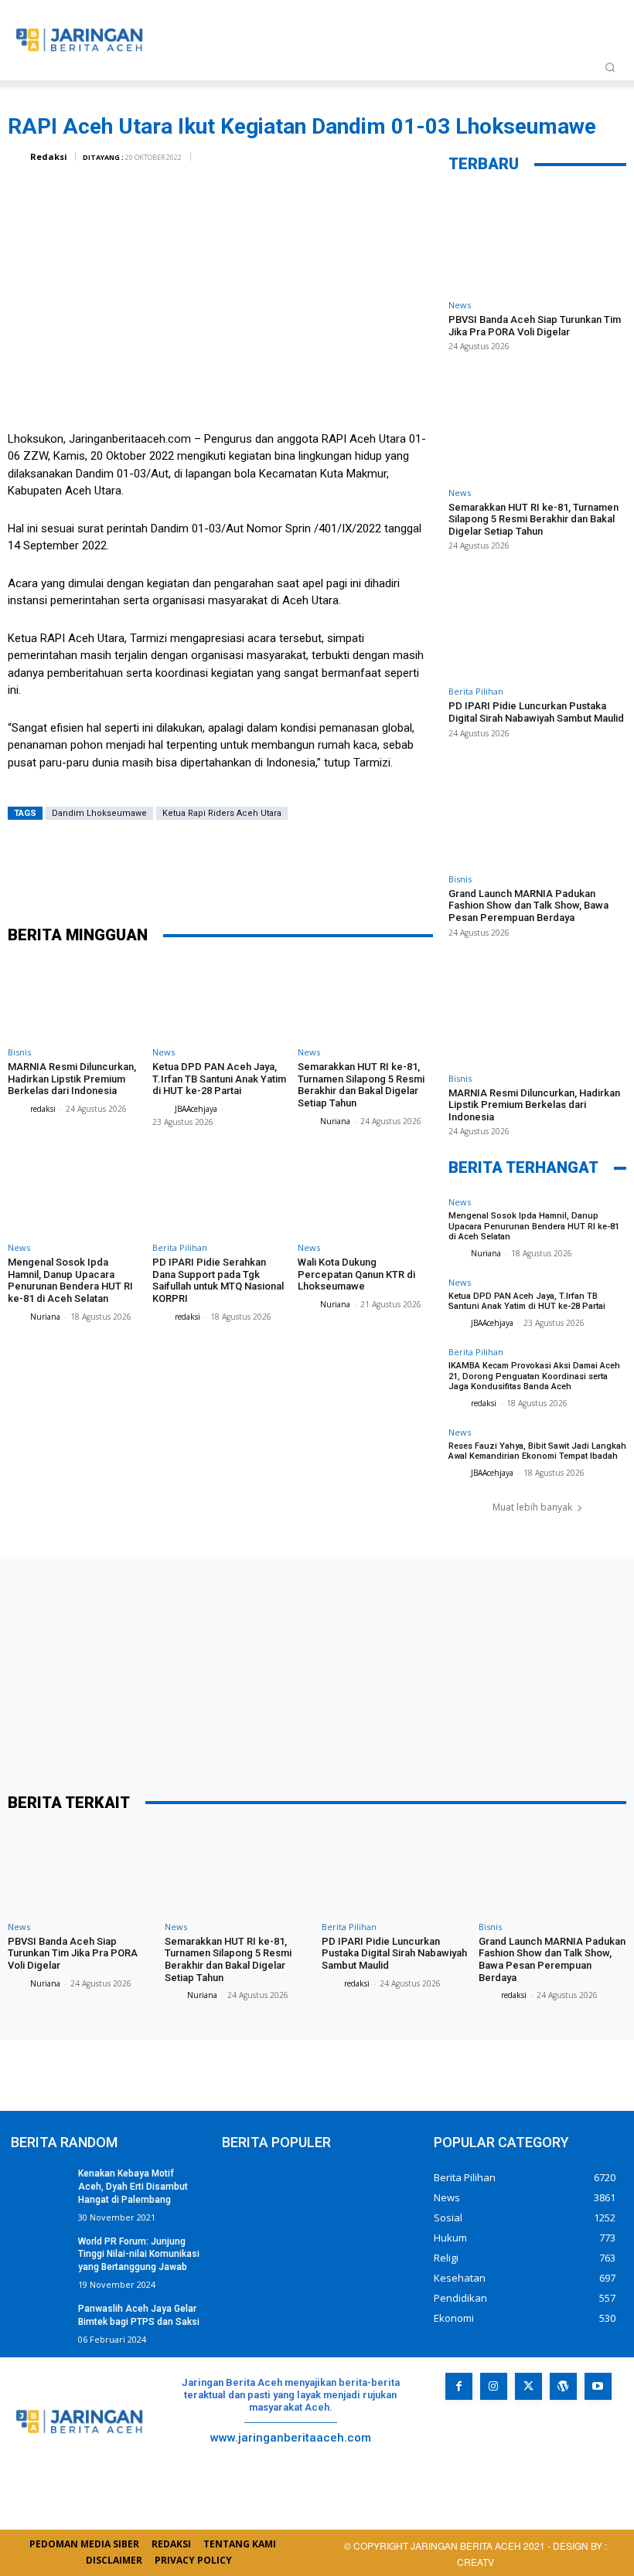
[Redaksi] (18, 157)
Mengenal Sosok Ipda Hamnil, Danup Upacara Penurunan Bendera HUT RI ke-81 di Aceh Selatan (70, 1280)
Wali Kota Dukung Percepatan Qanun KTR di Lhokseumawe (356, 1274)
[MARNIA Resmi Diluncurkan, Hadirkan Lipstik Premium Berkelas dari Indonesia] (75, 999)
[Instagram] (494, 2386)
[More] (349, 872)
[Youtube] (598, 2386)
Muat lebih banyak (532, 1507)
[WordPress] (563, 2386)
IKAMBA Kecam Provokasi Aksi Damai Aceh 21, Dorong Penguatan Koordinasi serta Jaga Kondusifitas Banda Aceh (534, 1376)
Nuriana (335, 1121)
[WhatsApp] (302, 872)
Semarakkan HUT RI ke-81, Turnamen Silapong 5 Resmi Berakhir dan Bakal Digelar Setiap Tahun (361, 1085)
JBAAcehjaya (196, 1109)
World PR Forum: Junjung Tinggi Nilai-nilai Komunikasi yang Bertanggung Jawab (139, 2255)
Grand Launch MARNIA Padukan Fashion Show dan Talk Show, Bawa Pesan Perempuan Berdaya (528, 906)
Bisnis (19, 1052)
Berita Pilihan (180, 1247)
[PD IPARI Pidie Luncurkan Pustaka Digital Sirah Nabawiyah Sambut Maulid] (537, 626)
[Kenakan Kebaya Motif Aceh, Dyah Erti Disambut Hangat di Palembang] (39, 2187)
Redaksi (49, 156)
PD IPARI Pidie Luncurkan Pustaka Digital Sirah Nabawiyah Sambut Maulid (536, 712)
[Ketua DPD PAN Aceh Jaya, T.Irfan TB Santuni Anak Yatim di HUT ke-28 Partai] (220, 999)
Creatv (516, 2454)
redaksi (43, 1109)
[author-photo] (18, 1108)
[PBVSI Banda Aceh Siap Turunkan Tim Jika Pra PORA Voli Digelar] (537, 240)
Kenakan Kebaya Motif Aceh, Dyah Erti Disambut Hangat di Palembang (133, 2187)
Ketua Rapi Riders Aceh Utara (222, 813)
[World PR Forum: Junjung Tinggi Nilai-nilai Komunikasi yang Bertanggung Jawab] (39, 2255)
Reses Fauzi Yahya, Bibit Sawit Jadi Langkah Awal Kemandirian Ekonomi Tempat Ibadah (537, 1451)
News (164, 1052)
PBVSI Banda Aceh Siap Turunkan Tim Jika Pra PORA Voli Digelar (535, 326)
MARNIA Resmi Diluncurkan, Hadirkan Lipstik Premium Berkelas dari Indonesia (72, 1079)
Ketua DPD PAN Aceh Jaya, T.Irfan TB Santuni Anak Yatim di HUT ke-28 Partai (219, 1079)
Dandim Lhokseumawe (99, 813)
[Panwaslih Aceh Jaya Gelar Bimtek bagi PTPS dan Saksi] (39, 2323)
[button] (610, 67)
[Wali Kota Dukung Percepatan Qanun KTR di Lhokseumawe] (365, 1195)
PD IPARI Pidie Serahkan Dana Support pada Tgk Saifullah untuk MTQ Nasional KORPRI (218, 1280)
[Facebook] (162, 872)
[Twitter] (209, 872)
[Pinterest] (255, 872)
